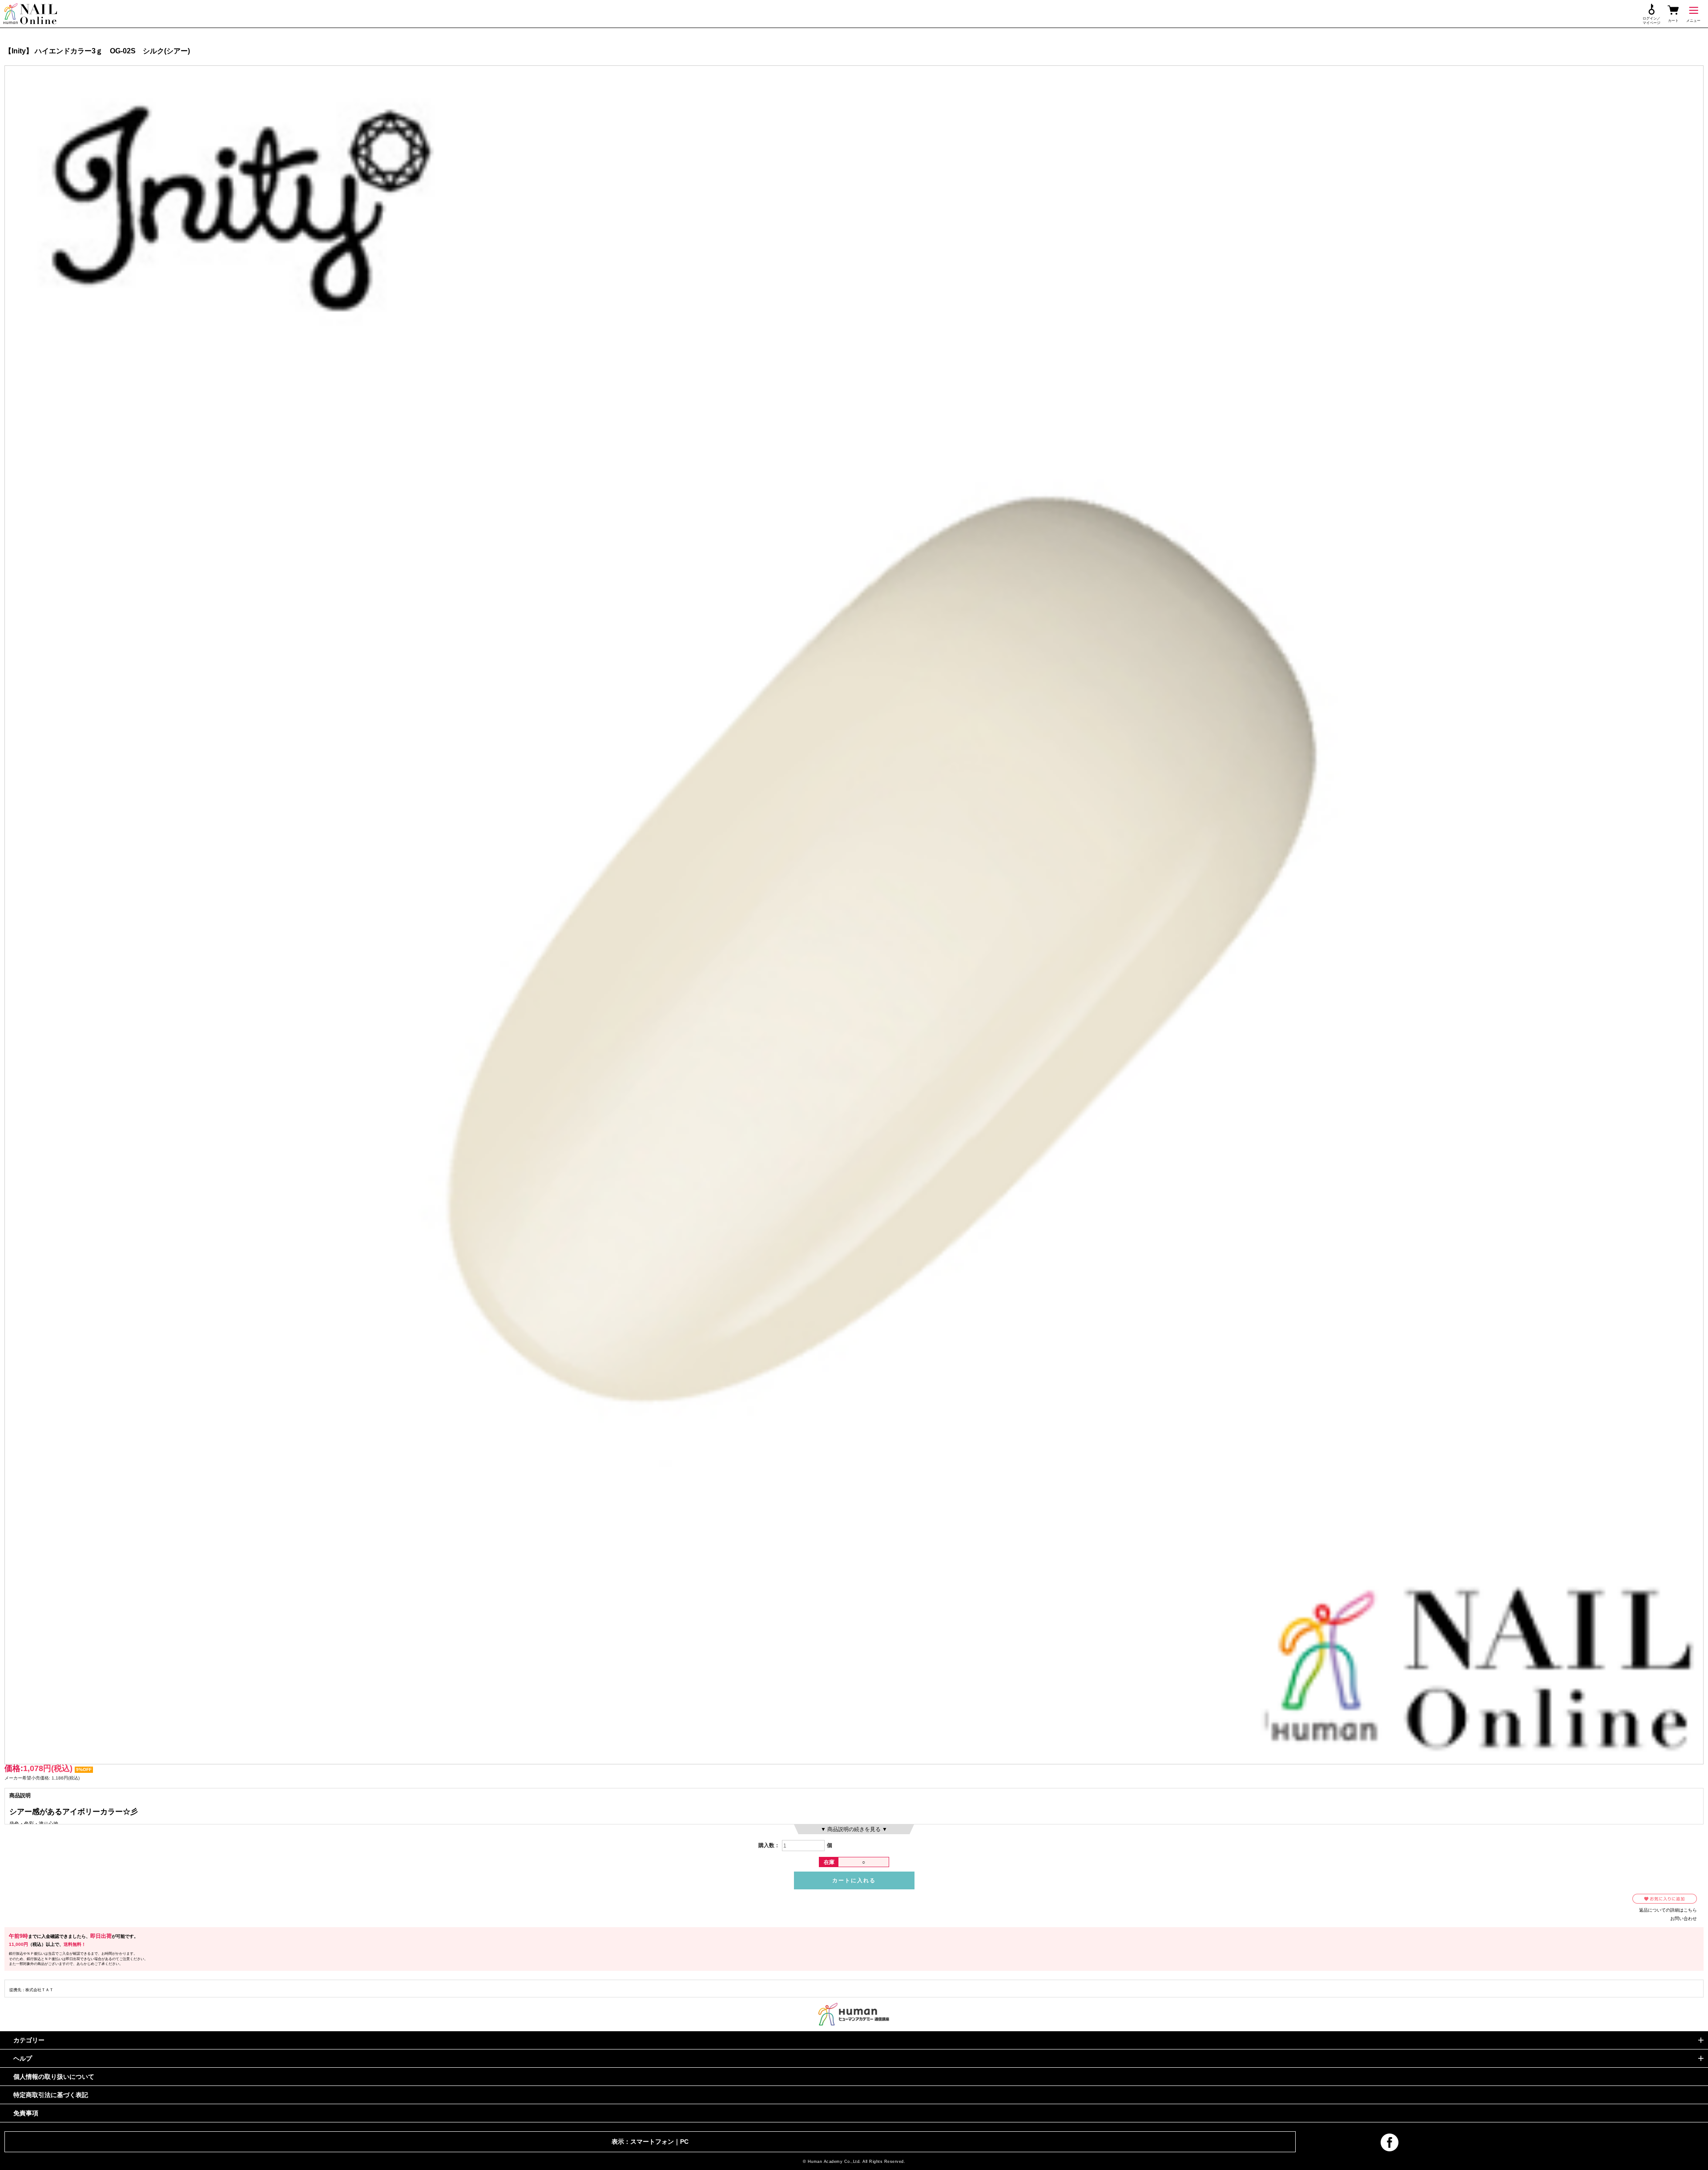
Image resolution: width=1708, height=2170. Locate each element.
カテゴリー (29, 2040)
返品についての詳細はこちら (1668, 1910)
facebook (1390, 2142)
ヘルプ (23, 2058)
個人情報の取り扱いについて (54, 2077)
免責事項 (26, 2113)
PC (684, 2142)
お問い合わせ (1684, 1918)
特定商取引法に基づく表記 (51, 2095)
